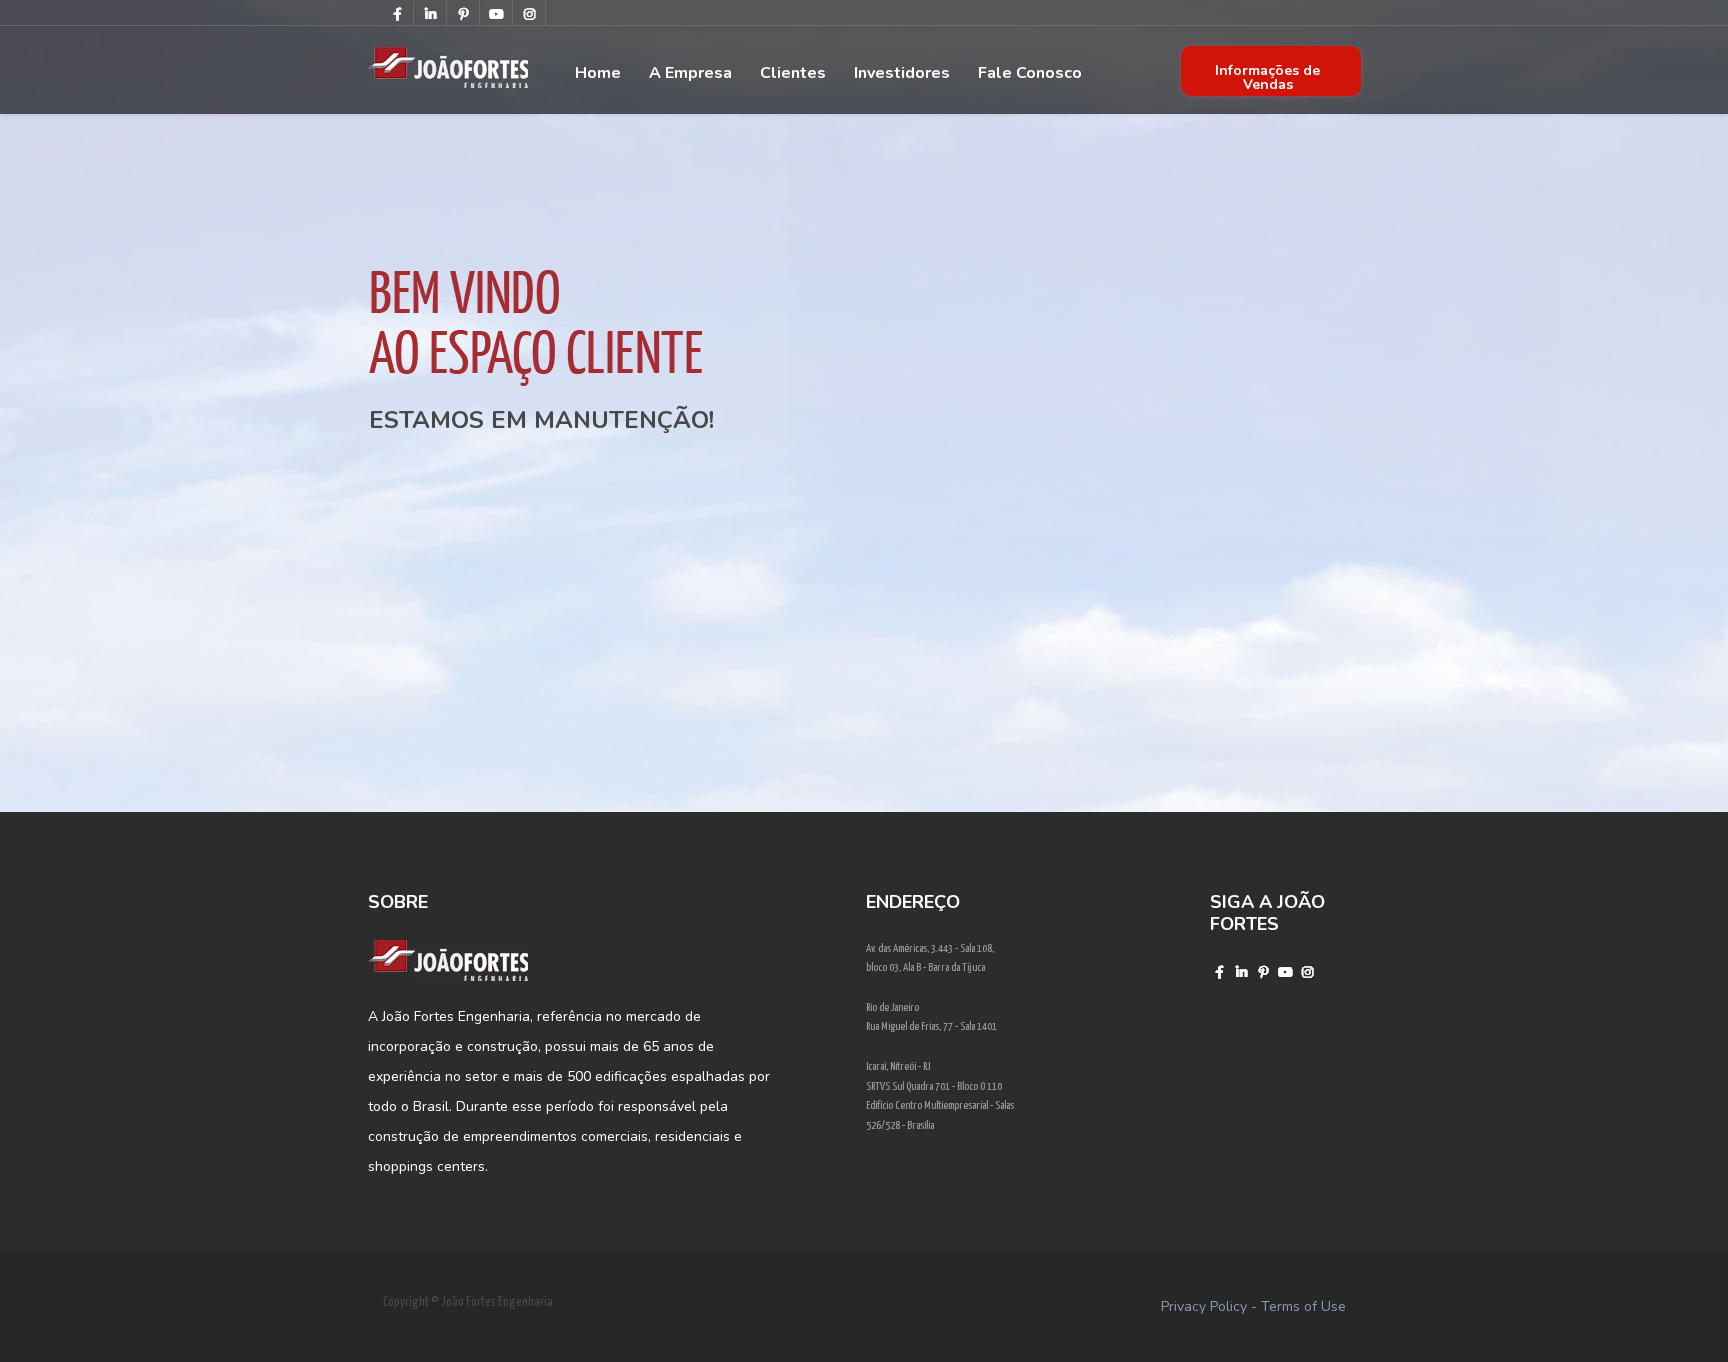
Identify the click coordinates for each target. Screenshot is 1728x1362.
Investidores (902, 73)
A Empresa (690, 73)
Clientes (793, 73)
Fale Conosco (1030, 73)
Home (598, 73)
